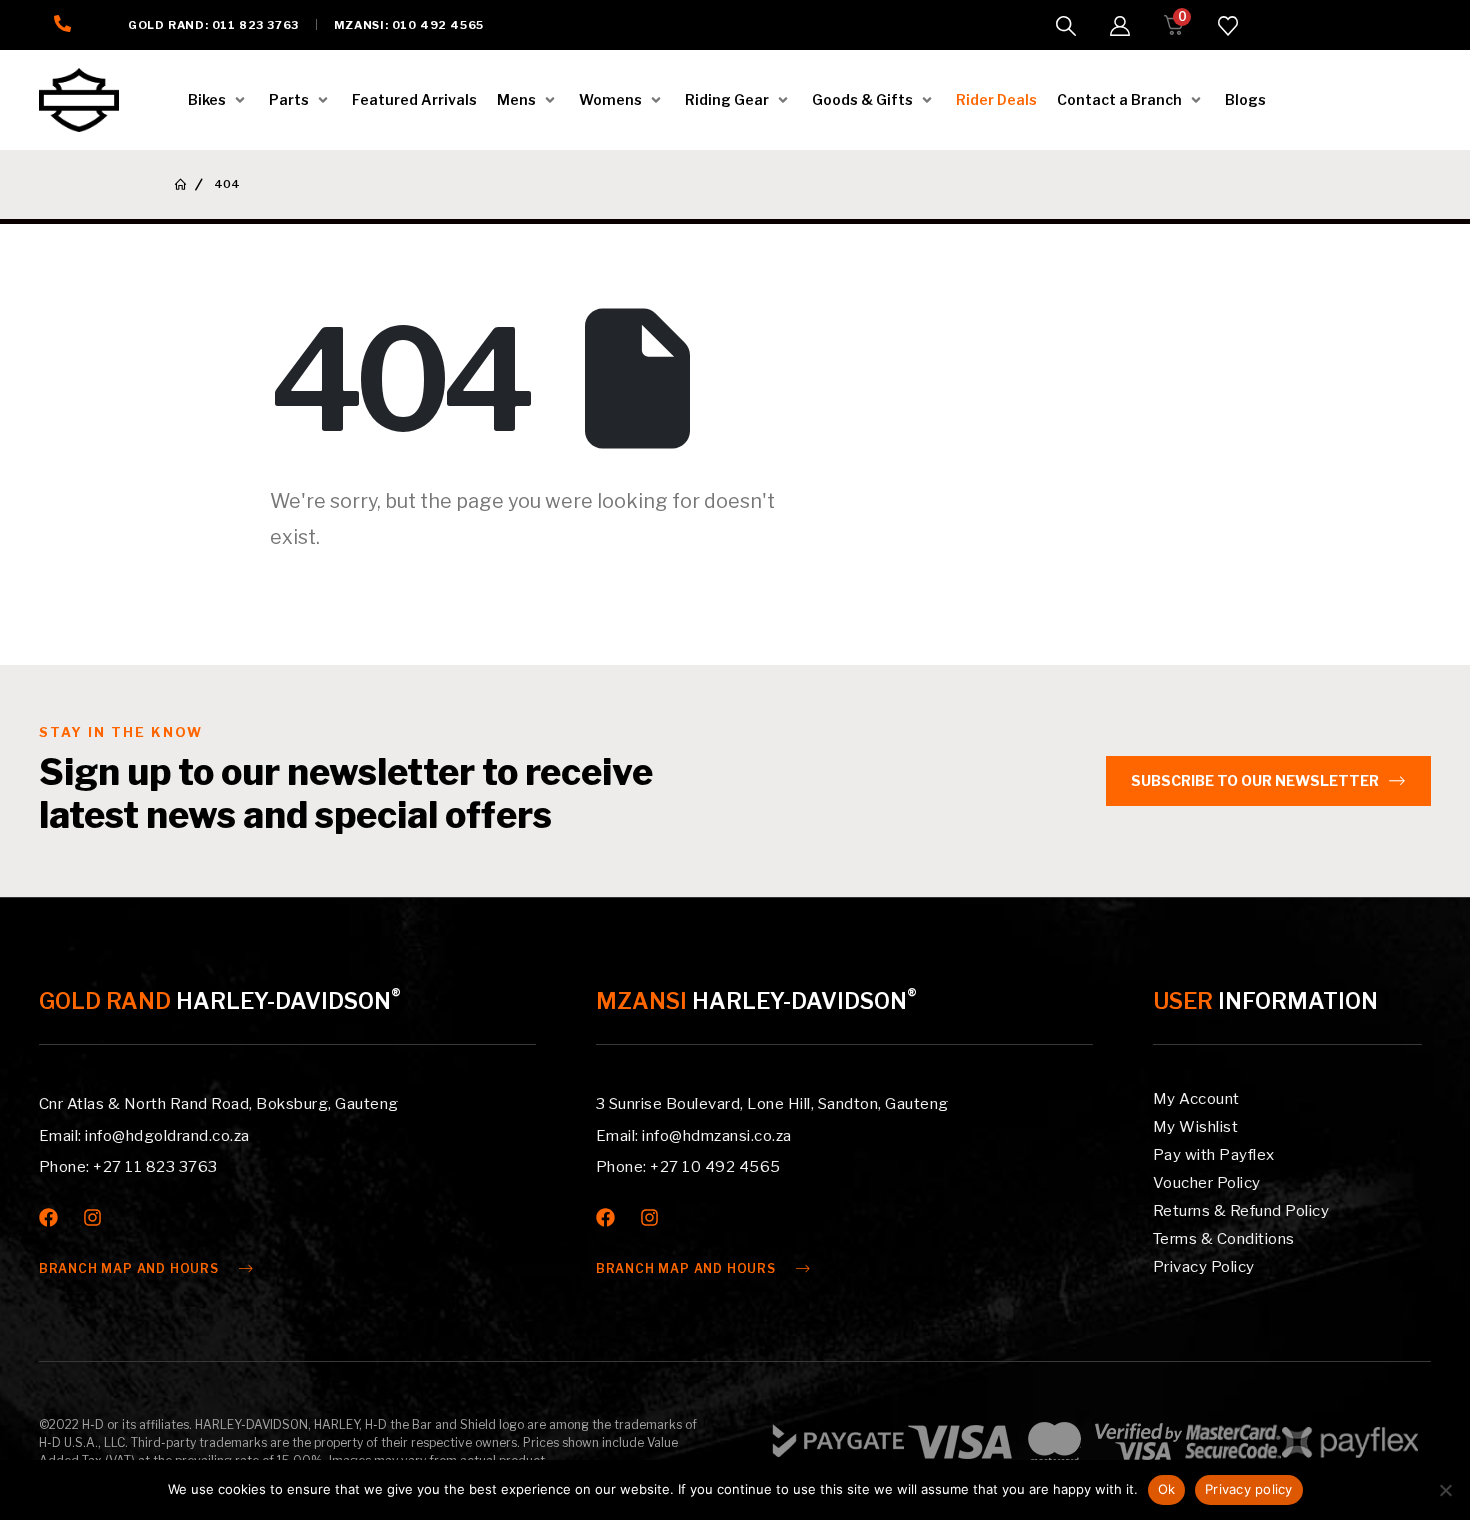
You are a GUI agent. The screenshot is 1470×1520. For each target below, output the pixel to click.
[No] (1445, 1490)
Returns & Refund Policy (1241, 1211)
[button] (1066, 26)
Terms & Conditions (1224, 1239)
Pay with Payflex (1214, 1155)
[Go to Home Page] (180, 184)
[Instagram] (92, 1217)
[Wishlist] (1228, 26)
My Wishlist (1196, 1127)
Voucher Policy (1207, 1183)
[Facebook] (48, 1217)
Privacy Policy (1204, 1267)
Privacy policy (1249, 1489)
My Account (1196, 1099)
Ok (1167, 1489)
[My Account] (1120, 26)
